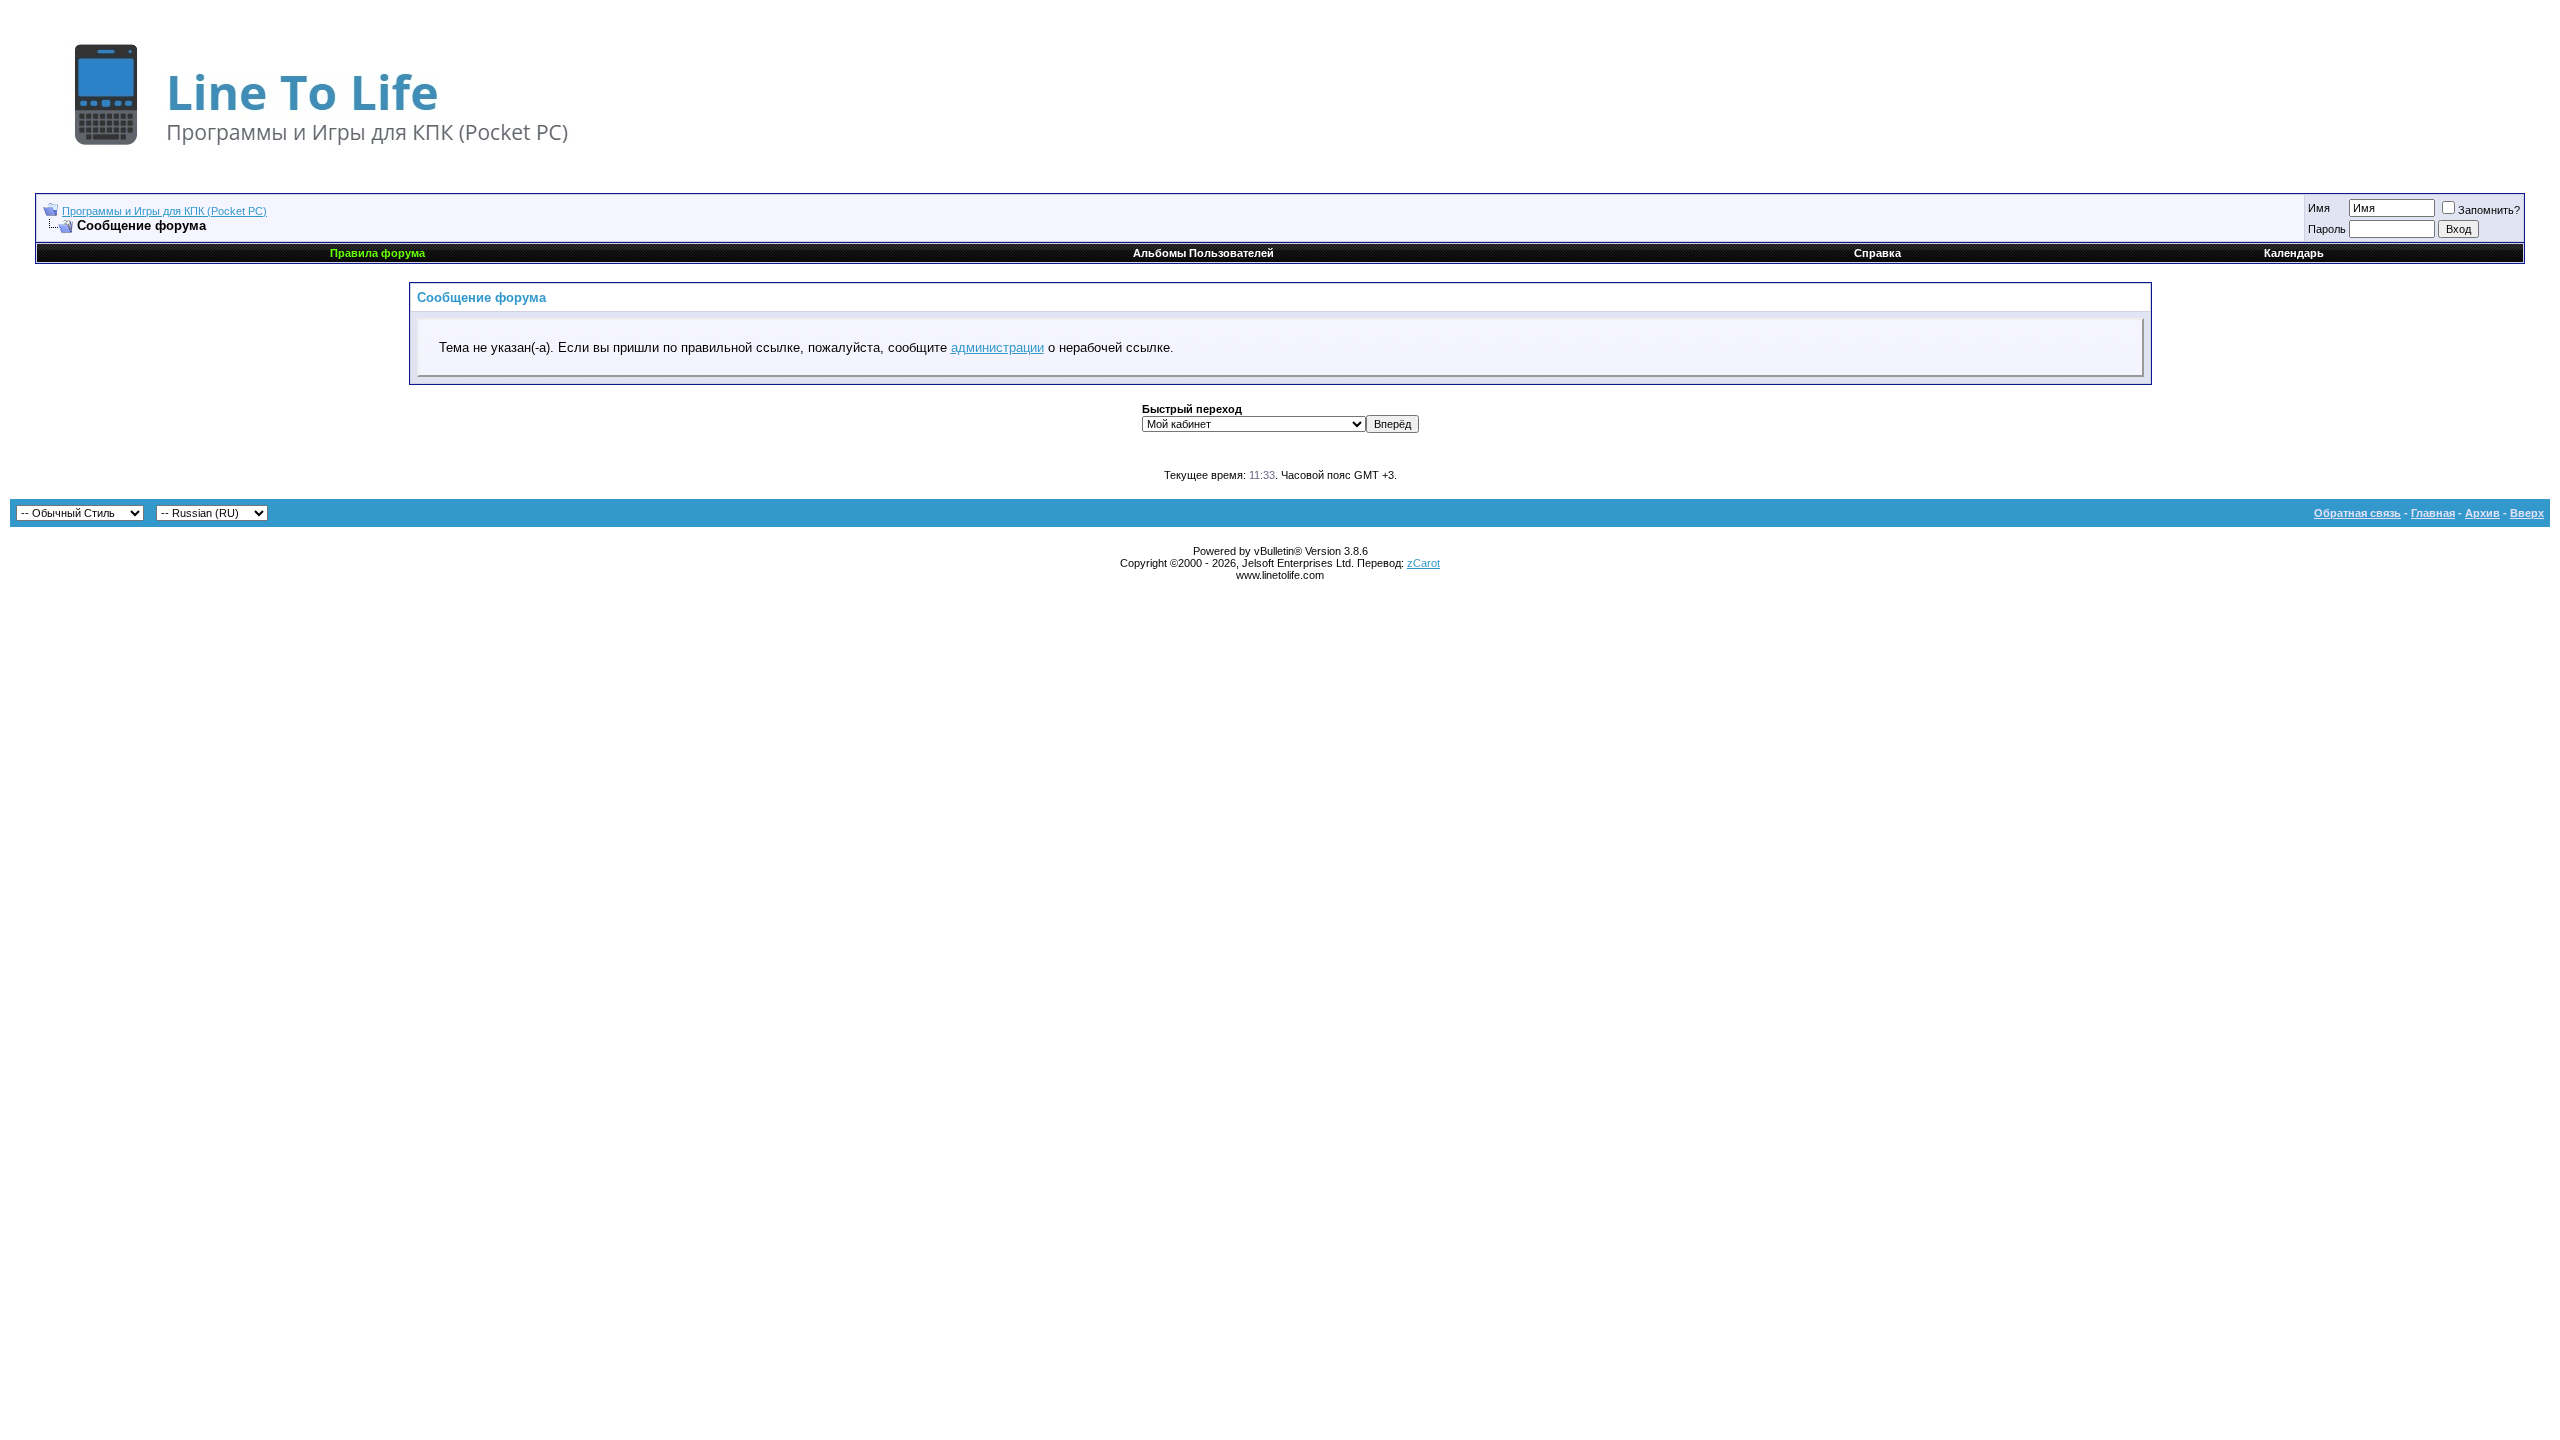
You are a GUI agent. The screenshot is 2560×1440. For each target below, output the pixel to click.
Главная (2433, 513)
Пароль (2327, 229)
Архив (2482, 513)
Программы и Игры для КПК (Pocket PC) (164, 211)
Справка (1877, 253)
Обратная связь (2357, 513)
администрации (997, 347)
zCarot (1423, 563)
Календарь (2294, 253)
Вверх (2527, 513)
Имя (2319, 208)
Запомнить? (2489, 210)
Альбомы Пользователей (1203, 253)
